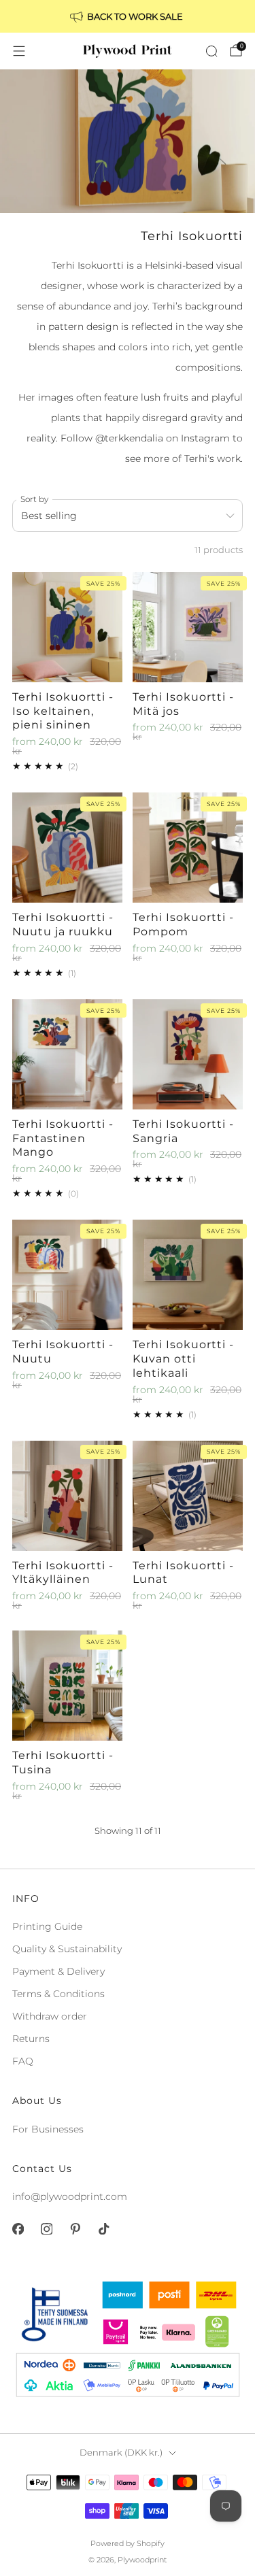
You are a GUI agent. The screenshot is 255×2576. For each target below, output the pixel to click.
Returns (31, 2039)
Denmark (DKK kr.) (121, 2453)
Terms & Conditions (58, 1994)
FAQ (23, 2061)
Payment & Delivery (58, 1971)
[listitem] (128, 16)
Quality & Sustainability (67, 1949)
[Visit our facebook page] (18, 2229)
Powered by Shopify (128, 2543)
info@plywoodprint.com (70, 2196)
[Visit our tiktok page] (103, 2229)
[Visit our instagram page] (46, 2229)
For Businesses (48, 2129)
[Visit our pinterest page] (75, 2229)
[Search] (211, 51)
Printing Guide (47, 1926)
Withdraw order (50, 2016)
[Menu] (19, 51)
